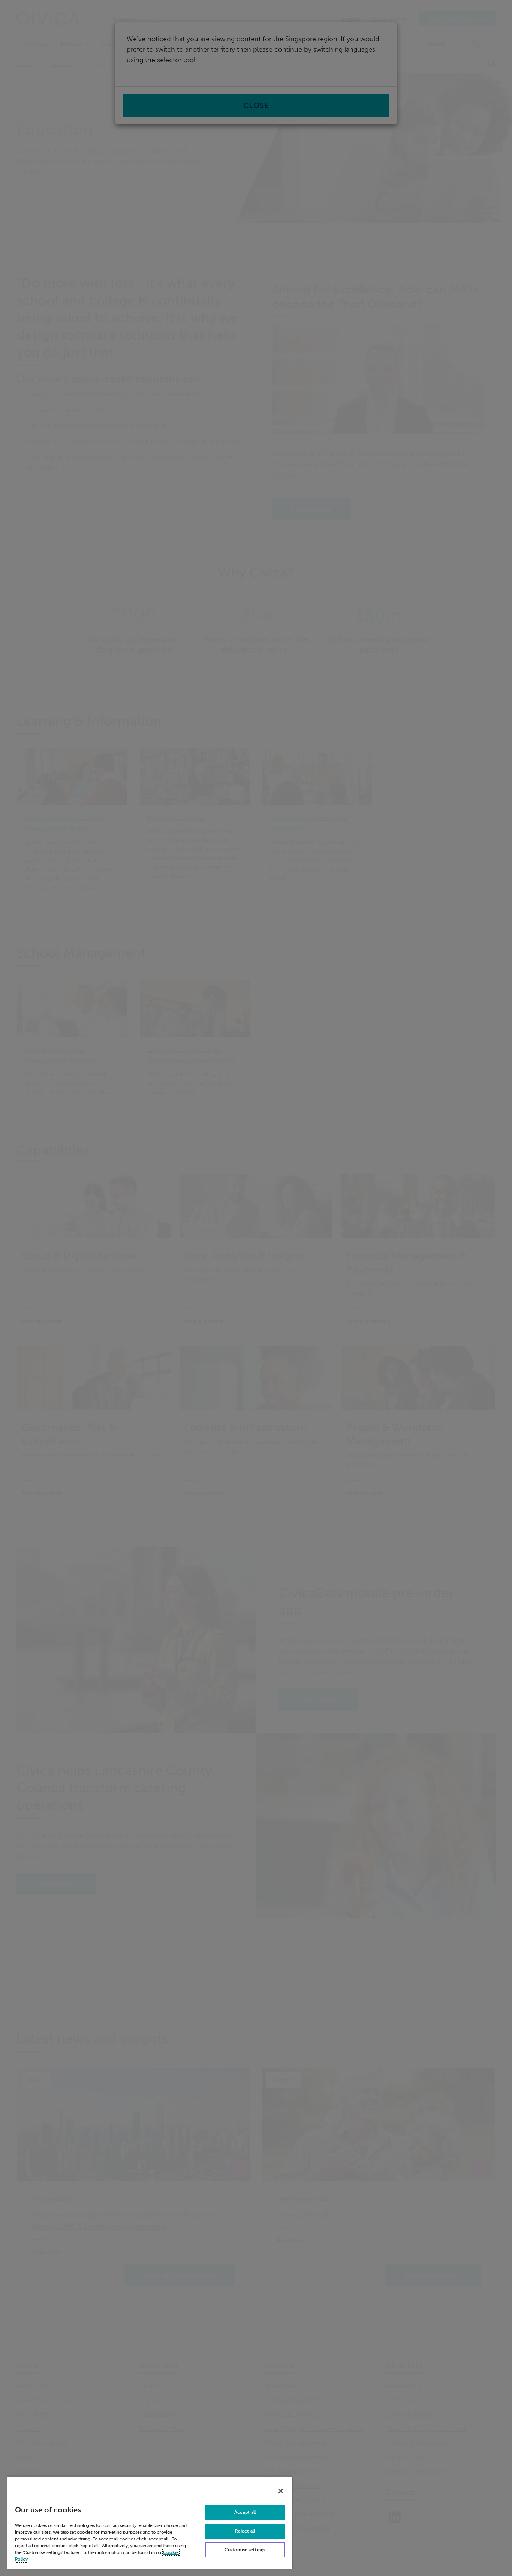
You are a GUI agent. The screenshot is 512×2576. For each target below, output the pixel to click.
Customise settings (245, 2550)
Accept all (245, 2512)
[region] (150, 2522)
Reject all (245, 2531)
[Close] (281, 2491)
